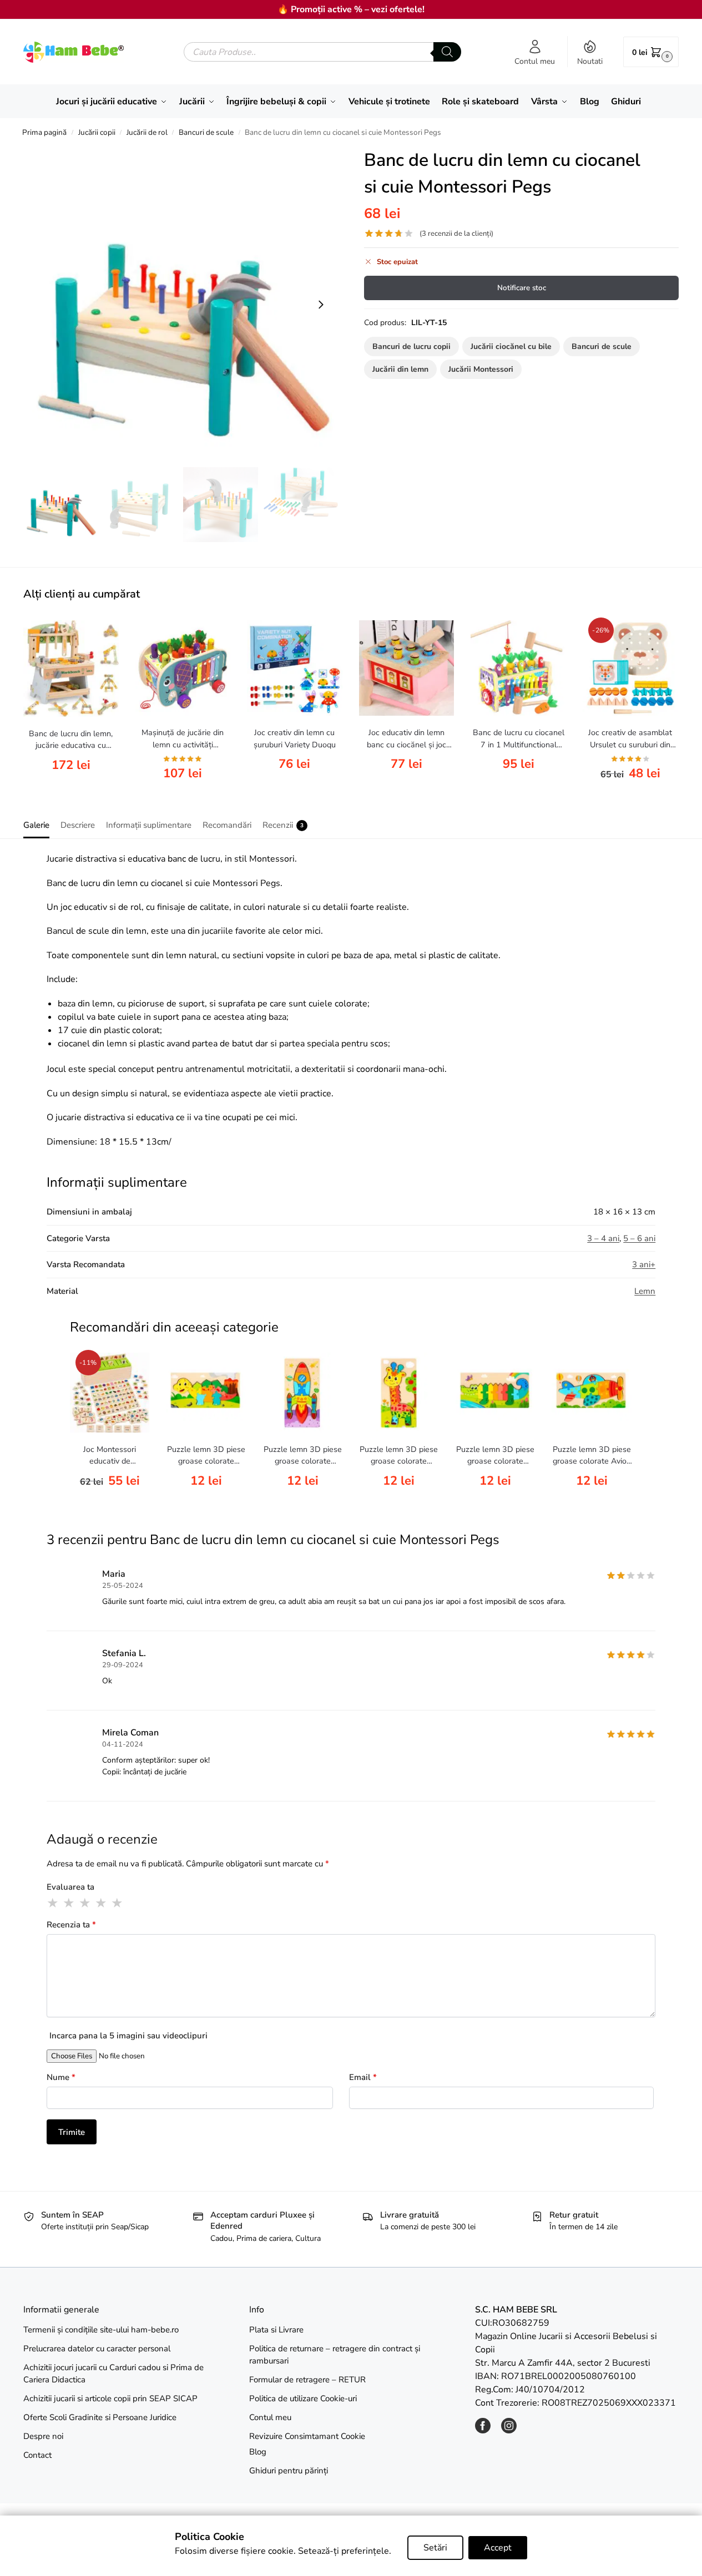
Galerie (36, 825)
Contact (37, 2455)
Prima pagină (44, 132)
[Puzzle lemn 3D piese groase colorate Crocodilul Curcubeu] (496, 1393)
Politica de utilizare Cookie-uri (303, 2398)
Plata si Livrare (276, 2330)
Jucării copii (97, 132)
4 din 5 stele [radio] (102, 1903)
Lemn (645, 1291)
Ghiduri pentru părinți (289, 2471)
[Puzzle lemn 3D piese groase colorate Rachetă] (302, 1393)
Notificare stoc (522, 288)
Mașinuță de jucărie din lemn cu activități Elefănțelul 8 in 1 (183, 739)
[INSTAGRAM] (509, 2431)
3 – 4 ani (603, 1238)
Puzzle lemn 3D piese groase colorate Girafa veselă (399, 1456)
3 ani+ (644, 1264)
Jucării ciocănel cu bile (511, 346)
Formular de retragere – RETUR (307, 2380)
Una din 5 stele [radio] (53, 1903)
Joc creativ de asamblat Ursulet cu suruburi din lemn (630, 739)
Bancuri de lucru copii (411, 346)
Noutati (590, 61)
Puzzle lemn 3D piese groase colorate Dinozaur (206, 1456)
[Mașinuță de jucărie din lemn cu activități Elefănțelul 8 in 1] (183, 668)
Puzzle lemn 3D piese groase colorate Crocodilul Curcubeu (495, 1456)
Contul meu (535, 61)
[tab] (39, 824)
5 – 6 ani (639, 1238)
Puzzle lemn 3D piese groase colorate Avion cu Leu (592, 1456)
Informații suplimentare (149, 825)
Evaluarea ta (70, 1887)
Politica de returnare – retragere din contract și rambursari (335, 2355)
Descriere (78, 825)
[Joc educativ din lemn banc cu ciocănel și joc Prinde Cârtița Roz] (407, 668)
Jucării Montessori (481, 369)
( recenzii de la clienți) (456, 234)
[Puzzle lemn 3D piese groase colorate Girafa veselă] (399, 1393)
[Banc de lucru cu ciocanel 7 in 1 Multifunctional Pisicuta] (518, 668)
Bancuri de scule (206, 132)
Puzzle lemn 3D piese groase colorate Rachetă (303, 1456)
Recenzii (283, 825)
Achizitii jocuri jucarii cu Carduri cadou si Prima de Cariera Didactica (113, 2374)
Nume (61, 2077)
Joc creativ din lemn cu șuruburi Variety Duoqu (295, 738)
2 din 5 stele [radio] (69, 1903)
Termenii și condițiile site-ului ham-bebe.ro (101, 2330)
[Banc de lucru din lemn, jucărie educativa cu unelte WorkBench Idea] (71, 668)
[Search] (447, 52)
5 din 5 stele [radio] (118, 1903)
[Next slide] (321, 305)
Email (363, 2077)
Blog (258, 2452)
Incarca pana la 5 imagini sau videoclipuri (128, 2036)
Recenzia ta (71, 1925)
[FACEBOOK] (483, 2431)
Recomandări (227, 825)
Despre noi (43, 2436)
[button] (651, 52)
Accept (498, 2548)
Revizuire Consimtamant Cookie (307, 2436)
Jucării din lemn (400, 369)
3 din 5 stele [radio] (85, 1903)
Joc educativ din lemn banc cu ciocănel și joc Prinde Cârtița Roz (406, 739)
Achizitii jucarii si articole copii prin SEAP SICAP (110, 2398)
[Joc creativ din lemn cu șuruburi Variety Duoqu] (295, 668)
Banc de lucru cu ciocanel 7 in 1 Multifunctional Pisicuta (519, 739)
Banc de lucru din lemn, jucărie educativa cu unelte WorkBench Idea (71, 740)
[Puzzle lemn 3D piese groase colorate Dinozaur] (206, 1393)
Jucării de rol (147, 132)
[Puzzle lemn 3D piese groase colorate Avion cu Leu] (592, 1393)
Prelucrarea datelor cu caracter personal (97, 2349)
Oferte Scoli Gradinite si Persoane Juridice (100, 2417)
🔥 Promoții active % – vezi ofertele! (351, 9)
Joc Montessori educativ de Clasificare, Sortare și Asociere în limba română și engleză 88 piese (110, 1456)
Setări (435, 2548)
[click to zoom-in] (181, 304)
